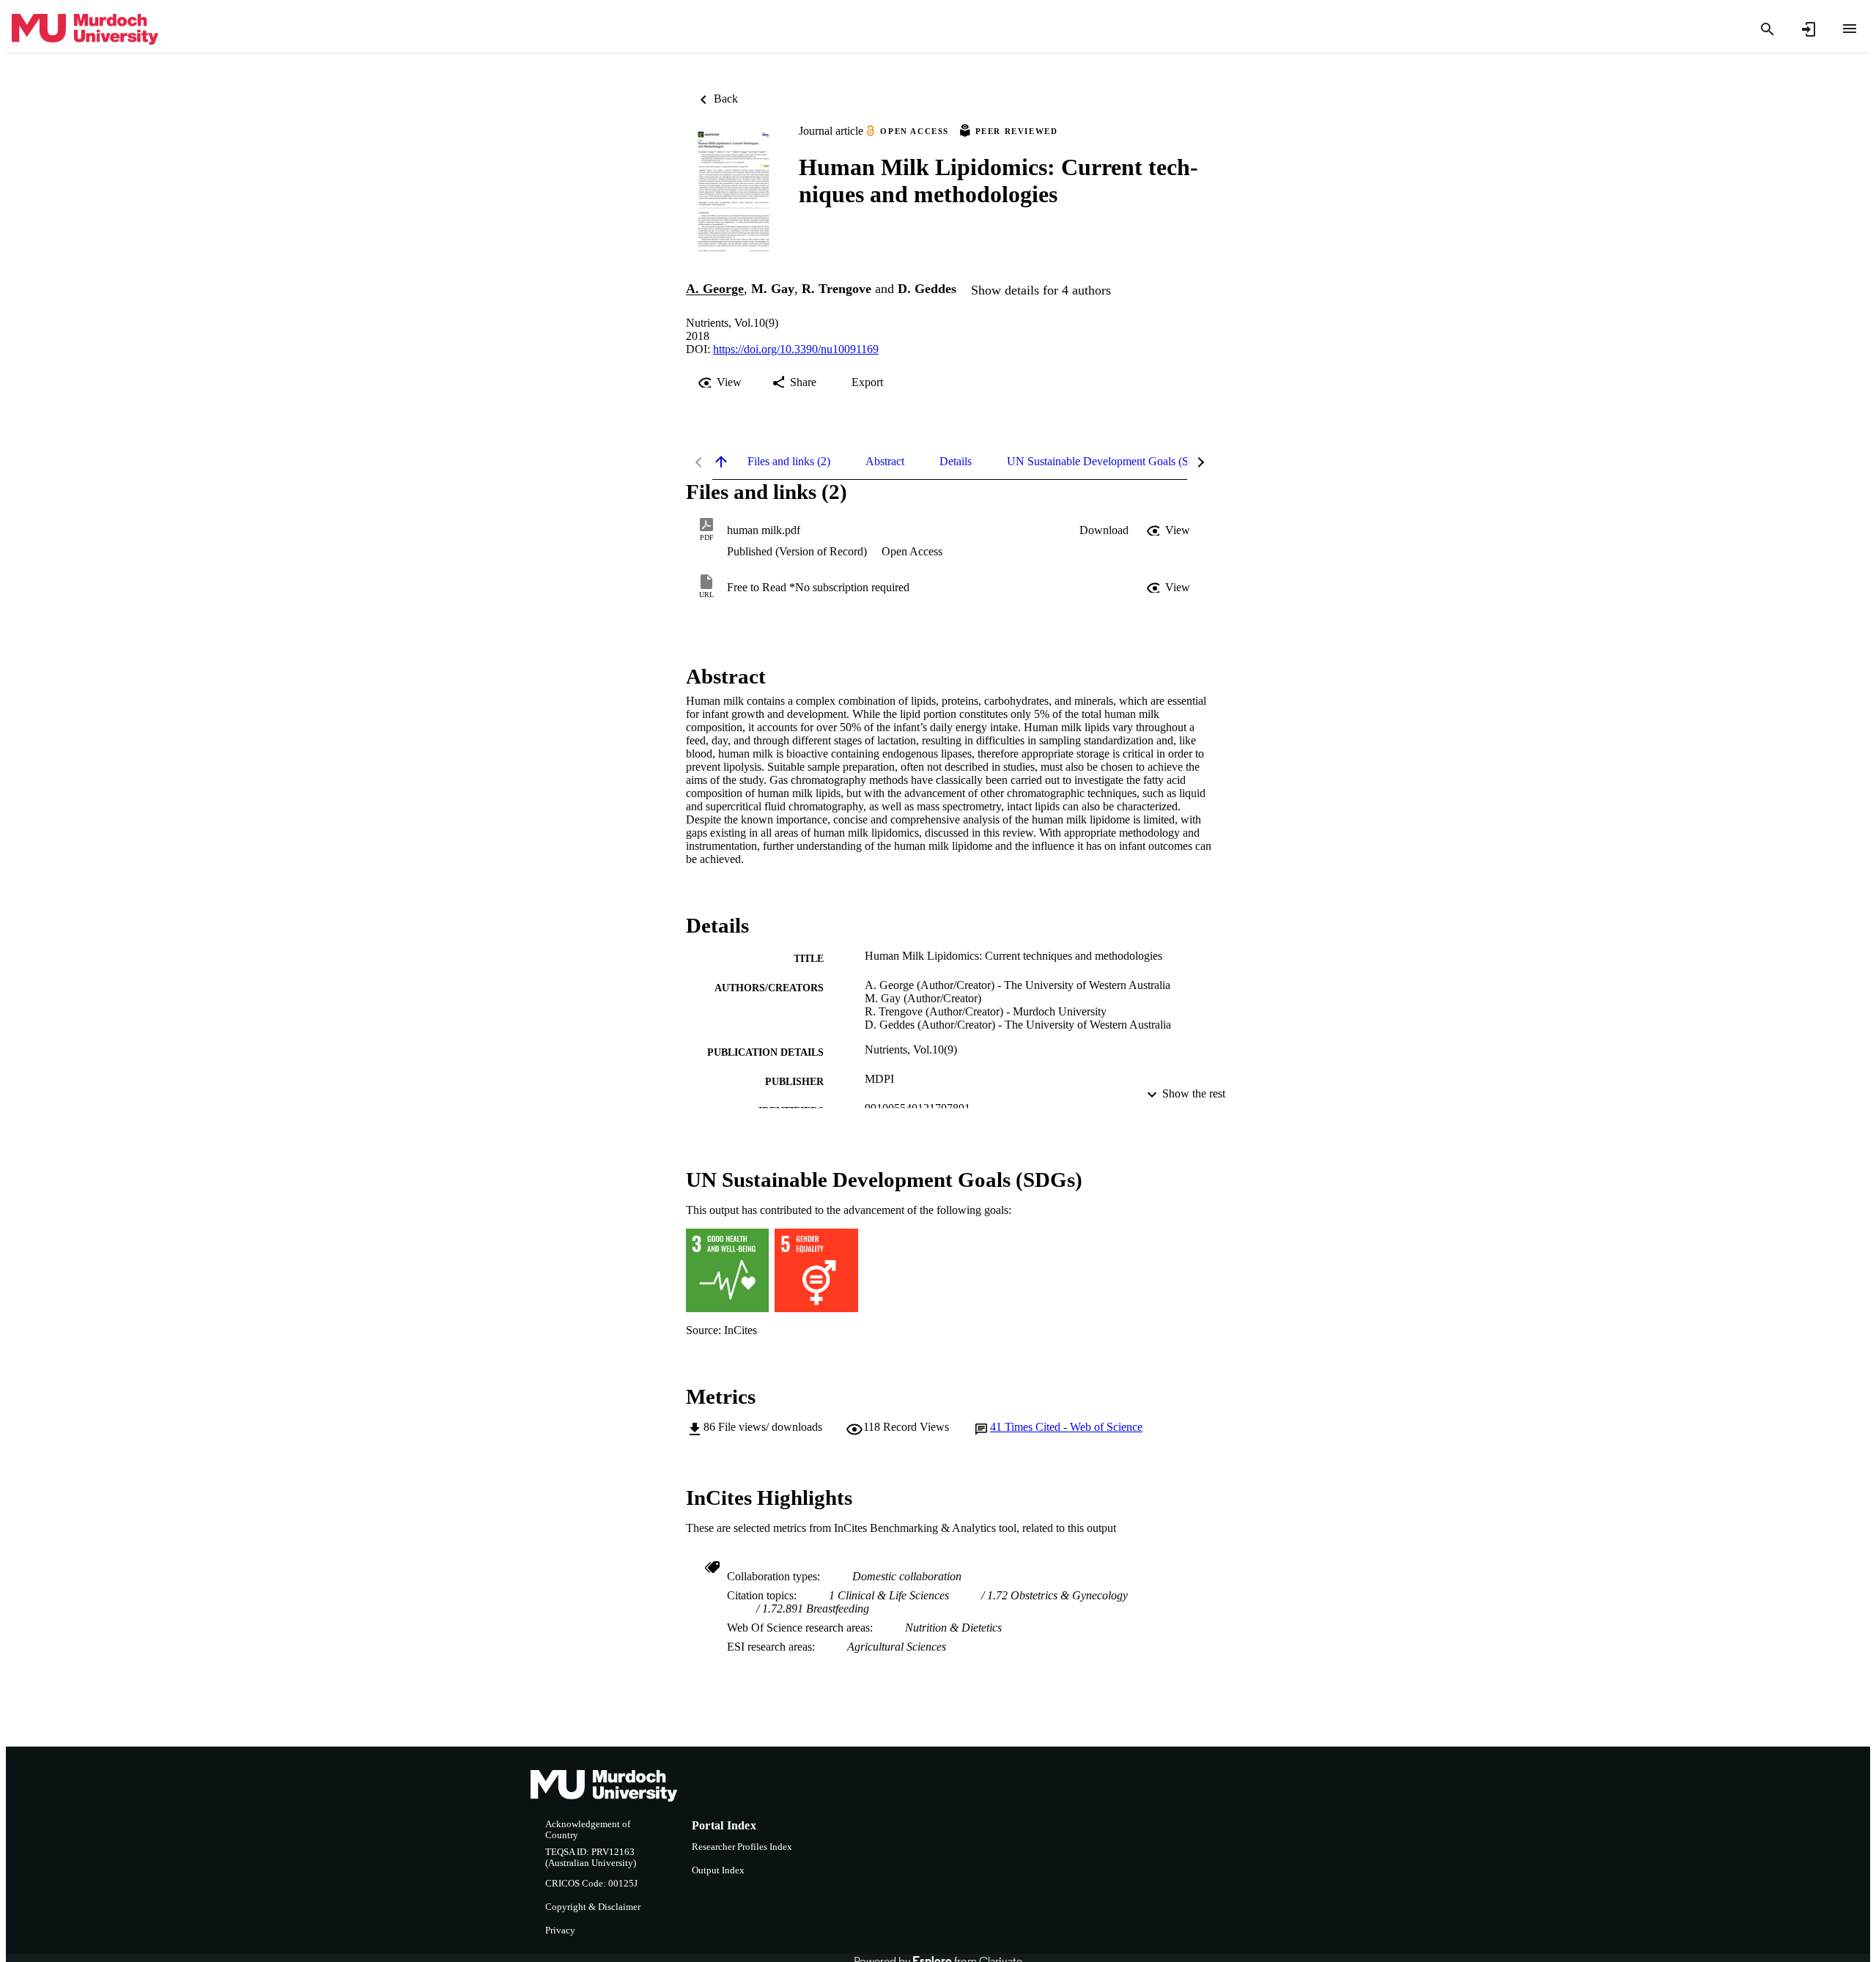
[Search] (1768, 29)
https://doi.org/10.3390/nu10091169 (796, 349)
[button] (1104, 530)
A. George (715, 289)
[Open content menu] (1850, 29)
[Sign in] (1809, 29)
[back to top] (721, 462)
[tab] (789, 462)
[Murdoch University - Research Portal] (85, 30)
